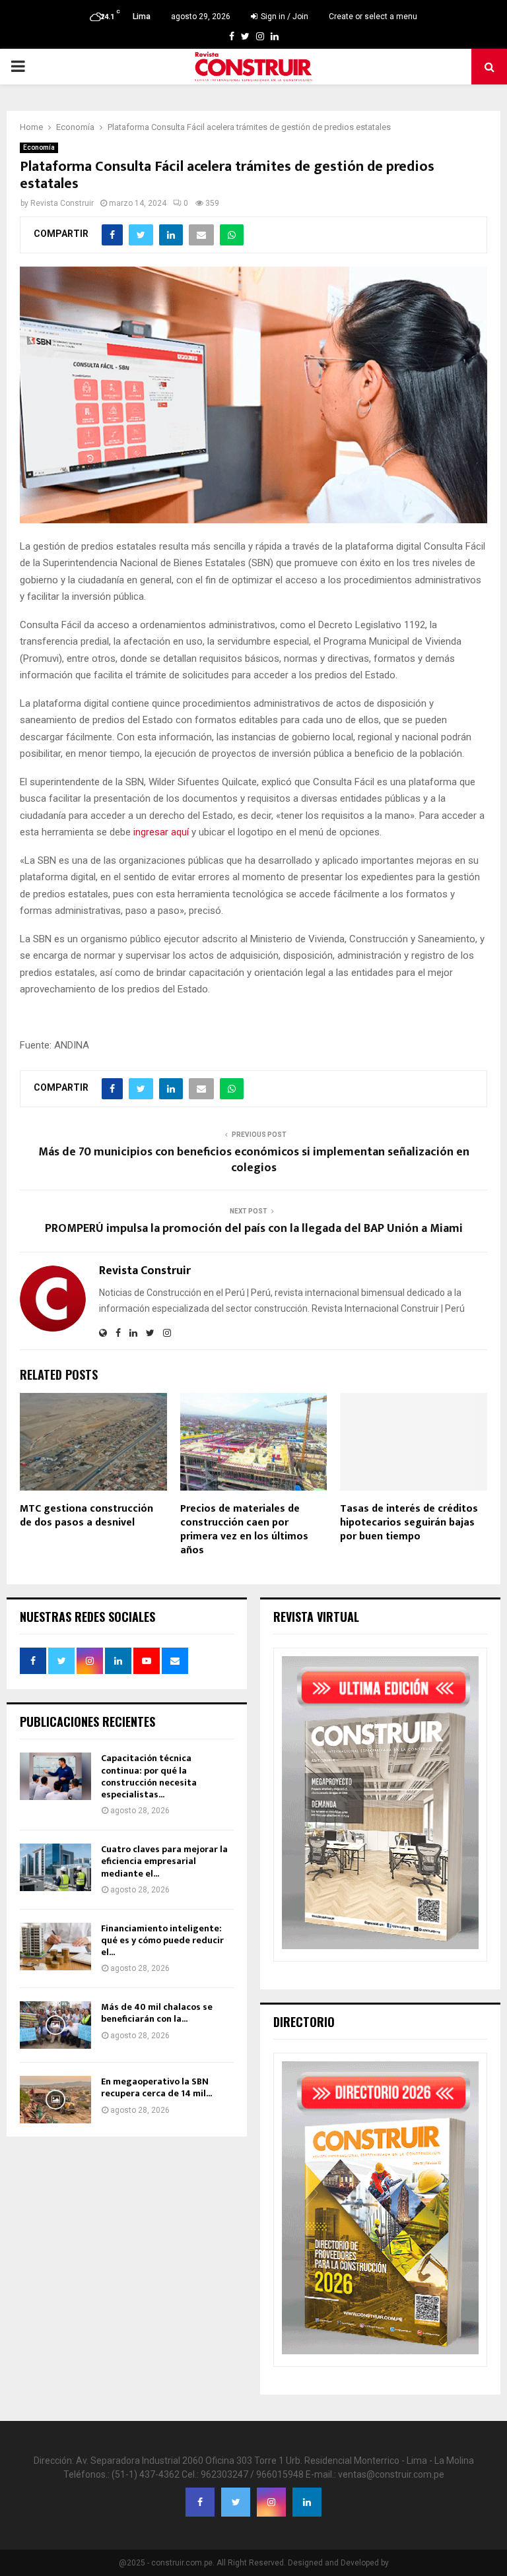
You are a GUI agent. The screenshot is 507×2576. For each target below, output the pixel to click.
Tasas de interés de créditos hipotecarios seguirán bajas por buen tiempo (409, 1523)
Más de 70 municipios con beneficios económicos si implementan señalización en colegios (254, 1160)
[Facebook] (200, 2502)
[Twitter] (236, 2502)
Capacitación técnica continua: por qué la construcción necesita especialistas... (149, 1776)
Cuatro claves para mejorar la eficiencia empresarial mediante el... (164, 1861)
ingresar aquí (161, 832)
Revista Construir (62, 203)
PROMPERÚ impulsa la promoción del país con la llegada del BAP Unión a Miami (254, 1229)
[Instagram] (271, 2502)
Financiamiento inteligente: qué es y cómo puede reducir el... (162, 1940)
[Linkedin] (307, 2502)
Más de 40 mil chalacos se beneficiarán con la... (157, 2013)
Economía (39, 147)
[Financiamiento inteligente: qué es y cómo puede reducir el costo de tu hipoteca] (55, 1947)
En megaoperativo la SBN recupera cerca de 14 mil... (156, 2087)
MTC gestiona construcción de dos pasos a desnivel (86, 1516)
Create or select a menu (373, 16)
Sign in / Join (284, 16)
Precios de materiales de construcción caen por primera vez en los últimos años (244, 1529)
